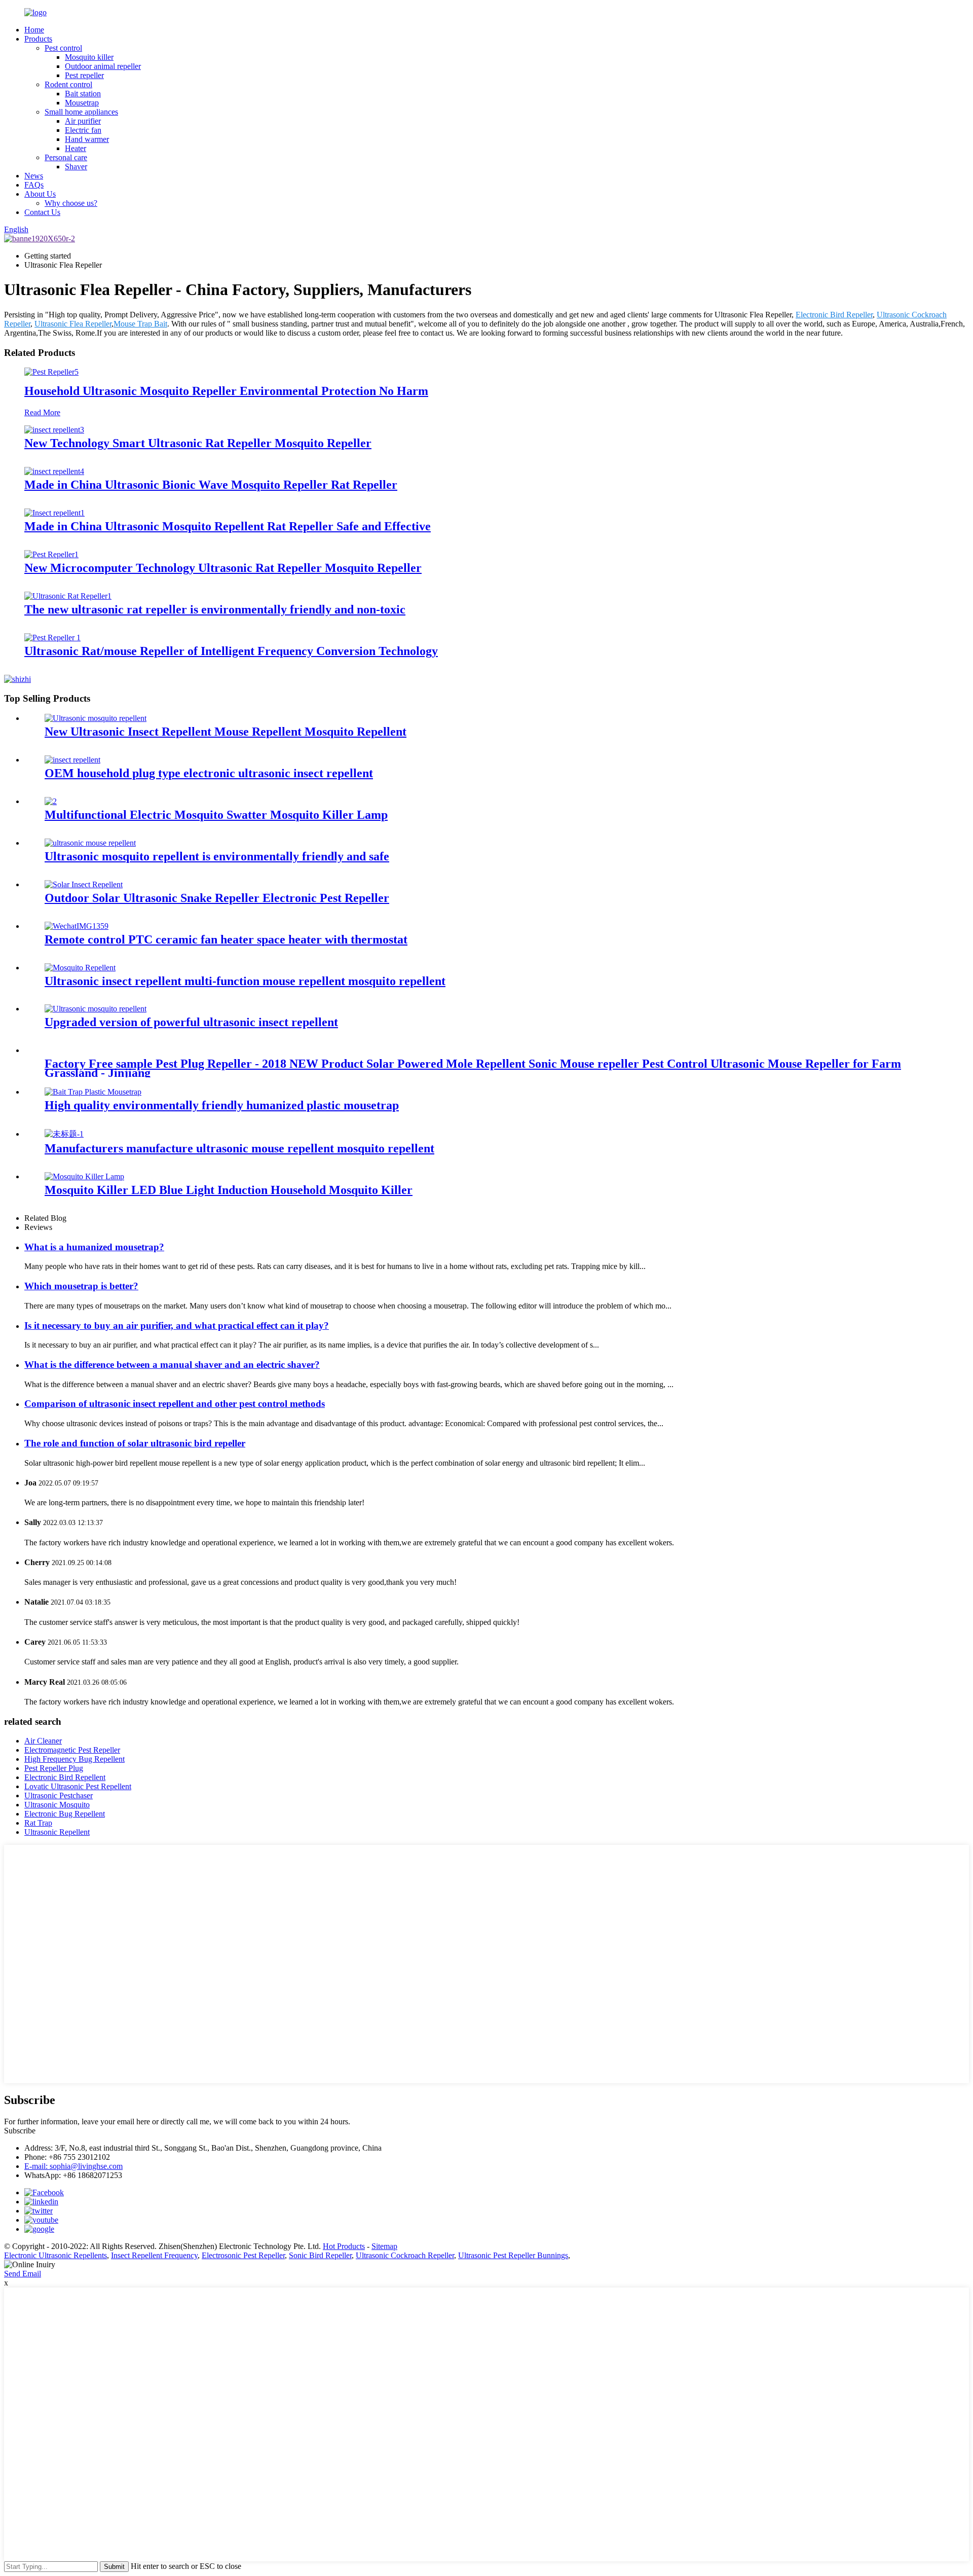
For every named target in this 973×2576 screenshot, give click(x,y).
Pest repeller (84, 75)
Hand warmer (87, 139)
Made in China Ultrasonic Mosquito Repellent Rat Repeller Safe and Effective (228, 526)
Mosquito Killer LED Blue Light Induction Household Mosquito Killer (229, 1190)
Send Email (23, 2274)
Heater (76, 148)
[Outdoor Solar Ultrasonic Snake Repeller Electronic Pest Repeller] (84, 884)
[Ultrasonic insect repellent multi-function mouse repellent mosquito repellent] (80, 968)
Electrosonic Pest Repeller (243, 2255)
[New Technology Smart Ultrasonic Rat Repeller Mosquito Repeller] (54, 430)
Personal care (66, 157)
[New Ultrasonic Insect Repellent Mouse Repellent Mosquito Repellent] (96, 718)
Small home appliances (81, 112)
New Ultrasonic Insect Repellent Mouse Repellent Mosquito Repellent (226, 732)
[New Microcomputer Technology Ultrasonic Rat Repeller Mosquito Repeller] (51, 554)
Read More (42, 412)
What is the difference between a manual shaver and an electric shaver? (172, 1365)
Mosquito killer (89, 57)
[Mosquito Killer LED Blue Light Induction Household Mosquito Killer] (84, 1176)
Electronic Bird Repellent (65, 1777)
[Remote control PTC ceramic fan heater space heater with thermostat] (77, 926)
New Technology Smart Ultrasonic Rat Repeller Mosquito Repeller (198, 443)
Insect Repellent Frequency (154, 2255)
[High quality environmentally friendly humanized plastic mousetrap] (93, 1092)
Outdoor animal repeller (103, 66)
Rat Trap (38, 1823)
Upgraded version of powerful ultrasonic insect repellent (191, 1022)
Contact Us (42, 212)
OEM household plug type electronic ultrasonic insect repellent (209, 773)
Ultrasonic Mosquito (57, 1805)
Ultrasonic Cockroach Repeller (405, 2255)
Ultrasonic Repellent (57, 1832)
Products (38, 39)
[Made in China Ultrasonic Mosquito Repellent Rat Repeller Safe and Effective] (54, 513)
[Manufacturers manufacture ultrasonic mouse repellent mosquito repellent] (64, 1134)
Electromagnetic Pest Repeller (72, 1750)
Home (34, 30)
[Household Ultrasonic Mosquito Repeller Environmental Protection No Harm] (51, 372)
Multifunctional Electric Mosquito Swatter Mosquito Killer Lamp (216, 815)
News (34, 176)
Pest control (63, 48)
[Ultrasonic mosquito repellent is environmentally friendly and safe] (90, 843)
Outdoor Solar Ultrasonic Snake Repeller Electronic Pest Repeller (217, 898)
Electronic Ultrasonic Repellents (55, 2255)
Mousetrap (82, 103)
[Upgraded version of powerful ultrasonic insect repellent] (96, 1009)
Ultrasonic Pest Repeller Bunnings (513, 2255)
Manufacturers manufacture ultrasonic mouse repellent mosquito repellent (239, 1148)
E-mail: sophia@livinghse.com (73, 2166)
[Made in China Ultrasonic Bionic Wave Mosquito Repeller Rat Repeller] (54, 471)
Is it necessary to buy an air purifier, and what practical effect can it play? (177, 1326)
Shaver (76, 167)
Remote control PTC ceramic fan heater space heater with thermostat (226, 939)
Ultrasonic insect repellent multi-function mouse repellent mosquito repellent (245, 981)
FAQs (34, 185)
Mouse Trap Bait (140, 324)
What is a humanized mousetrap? (94, 1247)
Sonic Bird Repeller (320, 2255)
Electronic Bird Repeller (834, 315)
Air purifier (83, 121)
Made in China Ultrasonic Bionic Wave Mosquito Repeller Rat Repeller (211, 485)
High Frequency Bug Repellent (74, 1759)
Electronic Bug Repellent (65, 1814)
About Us (40, 194)
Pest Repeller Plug (54, 1768)
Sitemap (384, 2246)
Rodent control (68, 84)
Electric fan (83, 130)
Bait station (83, 94)
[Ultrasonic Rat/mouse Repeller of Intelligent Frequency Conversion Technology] (52, 638)
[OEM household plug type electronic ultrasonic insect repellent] (72, 760)
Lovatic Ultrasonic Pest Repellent (78, 1786)
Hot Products (344, 2246)
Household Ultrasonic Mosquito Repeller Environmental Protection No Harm (226, 391)
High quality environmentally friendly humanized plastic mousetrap (222, 1105)
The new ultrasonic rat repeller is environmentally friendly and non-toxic (215, 609)
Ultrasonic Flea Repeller (73, 324)
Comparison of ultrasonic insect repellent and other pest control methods (175, 1404)
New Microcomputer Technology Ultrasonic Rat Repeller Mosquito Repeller (223, 568)
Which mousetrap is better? (81, 1286)
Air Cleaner (43, 1741)
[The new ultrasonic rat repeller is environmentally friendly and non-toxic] (68, 596)
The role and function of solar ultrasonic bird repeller (135, 1443)
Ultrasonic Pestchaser (59, 1795)
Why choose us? (71, 203)
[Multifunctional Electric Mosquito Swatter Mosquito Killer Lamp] (51, 801)
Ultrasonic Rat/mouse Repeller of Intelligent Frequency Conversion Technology (231, 651)
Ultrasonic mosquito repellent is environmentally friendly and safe (217, 856)
